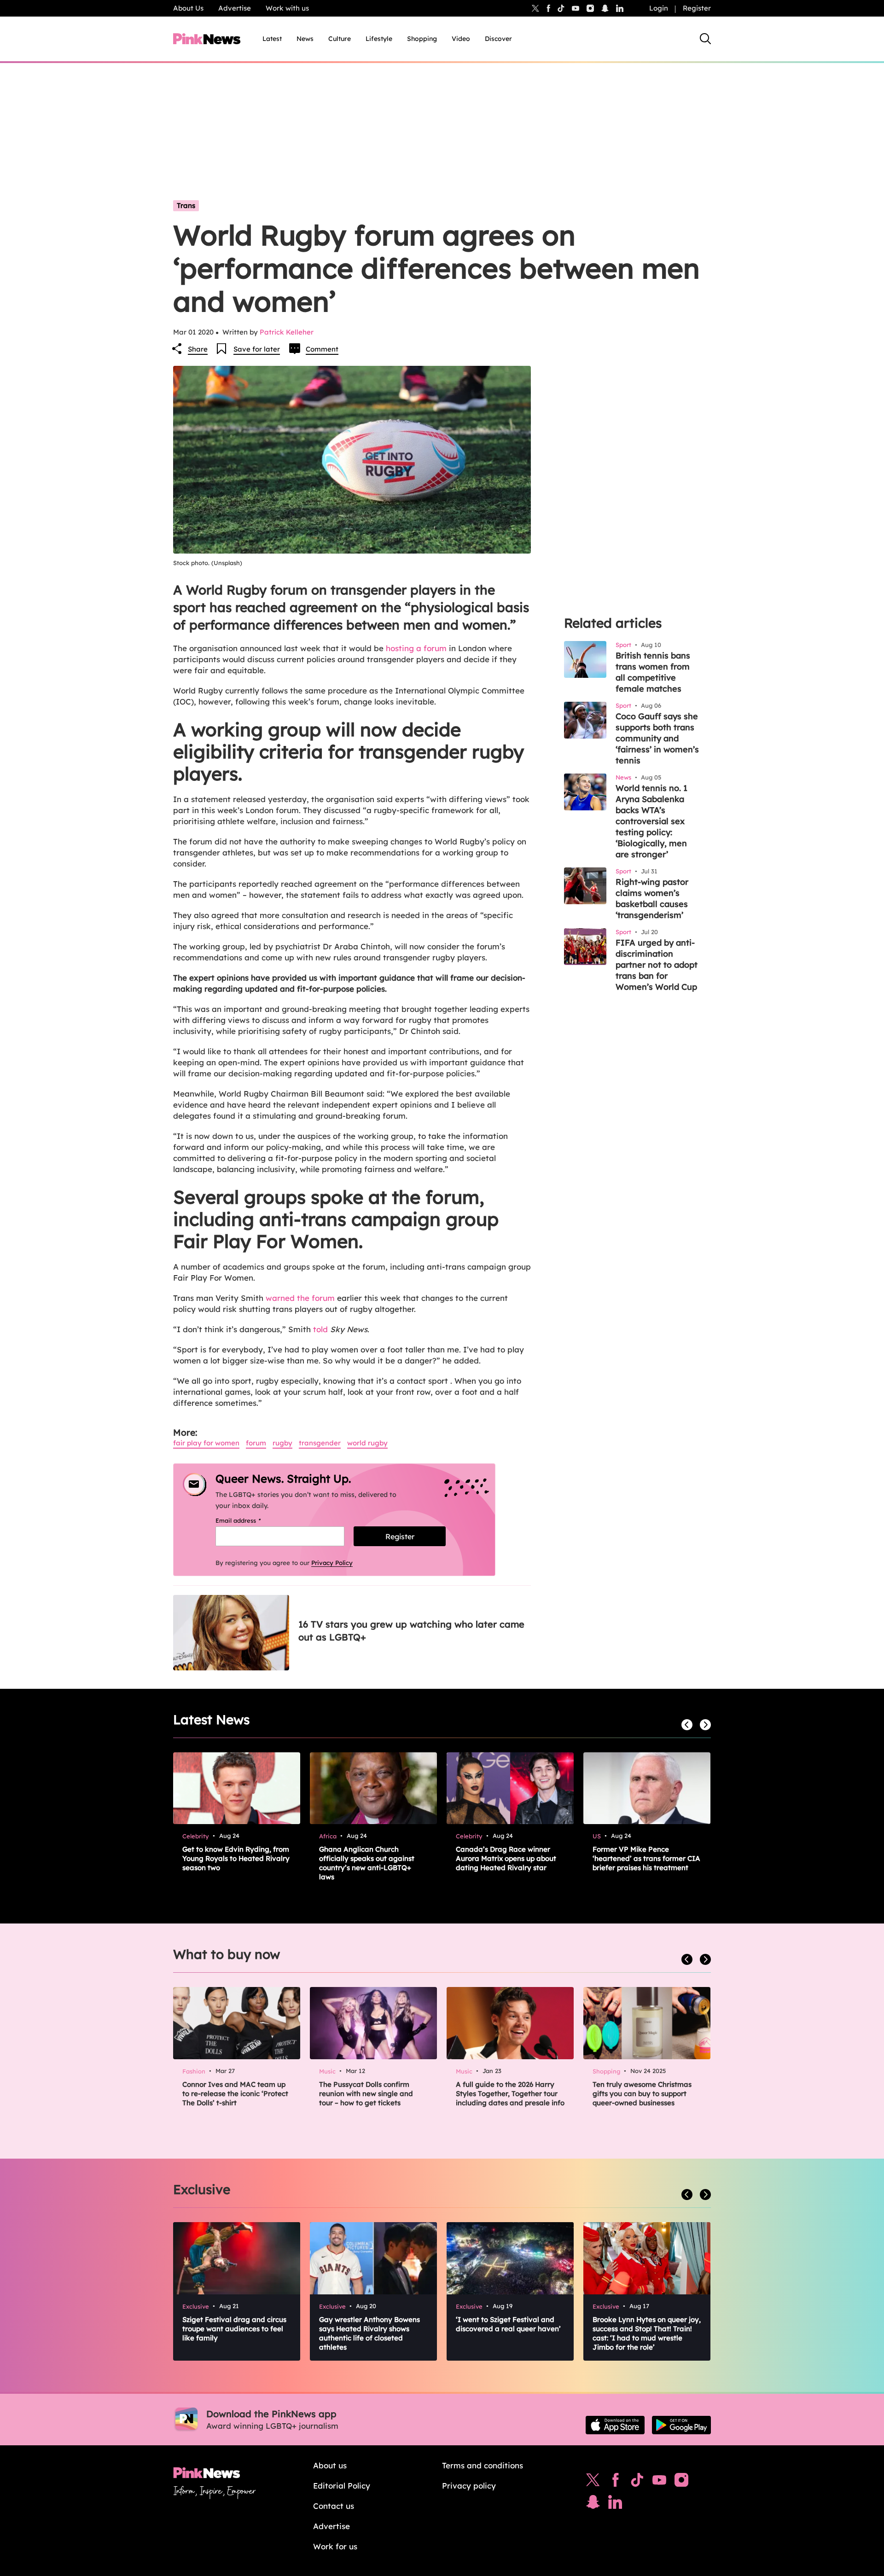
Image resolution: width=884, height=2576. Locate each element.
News (305, 39)
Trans (186, 205)
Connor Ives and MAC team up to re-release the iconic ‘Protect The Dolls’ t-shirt (235, 2094)
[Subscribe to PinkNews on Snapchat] (593, 2504)
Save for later (257, 349)
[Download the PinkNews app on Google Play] (681, 2425)
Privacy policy (469, 2486)
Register (697, 8)
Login (659, 8)
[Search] (705, 39)
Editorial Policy (342, 2486)
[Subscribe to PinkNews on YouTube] (659, 2482)
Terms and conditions (483, 2465)
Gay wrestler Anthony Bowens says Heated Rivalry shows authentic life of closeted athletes (369, 2333)
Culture (340, 39)
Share (198, 349)
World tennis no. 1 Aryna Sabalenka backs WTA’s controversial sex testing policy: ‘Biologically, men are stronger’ (651, 821)
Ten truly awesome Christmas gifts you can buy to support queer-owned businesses (642, 2094)
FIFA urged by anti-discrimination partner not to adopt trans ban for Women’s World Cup (657, 965)
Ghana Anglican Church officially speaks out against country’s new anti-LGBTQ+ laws (367, 1863)
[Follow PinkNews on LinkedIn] (620, 8)
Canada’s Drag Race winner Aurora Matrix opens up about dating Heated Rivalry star (506, 1858)
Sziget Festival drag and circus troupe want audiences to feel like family (234, 2329)
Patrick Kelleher (287, 332)
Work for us (335, 2546)
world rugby (367, 1443)
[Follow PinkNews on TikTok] (637, 2482)
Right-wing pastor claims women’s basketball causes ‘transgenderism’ (652, 898)
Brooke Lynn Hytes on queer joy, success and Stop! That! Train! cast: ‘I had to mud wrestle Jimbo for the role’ (647, 2333)
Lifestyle (379, 39)
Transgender (320, 1443)
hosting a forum (416, 648)
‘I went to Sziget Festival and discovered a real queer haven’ (508, 2324)
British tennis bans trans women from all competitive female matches (653, 672)
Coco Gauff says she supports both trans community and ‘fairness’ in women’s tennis (657, 738)
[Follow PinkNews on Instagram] (681, 2482)
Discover (498, 39)
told (320, 1329)
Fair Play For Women (206, 1443)
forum (256, 1443)
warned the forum (300, 1298)
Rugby (282, 1443)
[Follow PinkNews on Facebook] (615, 2482)
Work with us (287, 8)
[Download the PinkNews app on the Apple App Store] (615, 2425)
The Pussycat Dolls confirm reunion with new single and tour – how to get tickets (366, 2094)
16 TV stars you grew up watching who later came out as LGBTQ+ (411, 1631)
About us (330, 2465)
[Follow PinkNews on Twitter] (593, 2482)
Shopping (422, 39)
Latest (272, 39)
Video (461, 39)
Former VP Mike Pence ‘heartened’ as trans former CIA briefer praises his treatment (646, 1858)
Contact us (334, 2506)
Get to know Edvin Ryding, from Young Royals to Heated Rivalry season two (236, 1858)
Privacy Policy (332, 1563)
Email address (250, 1520)
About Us (188, 8)
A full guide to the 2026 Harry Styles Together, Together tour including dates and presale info (510, 2094)
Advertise (235, 8)
